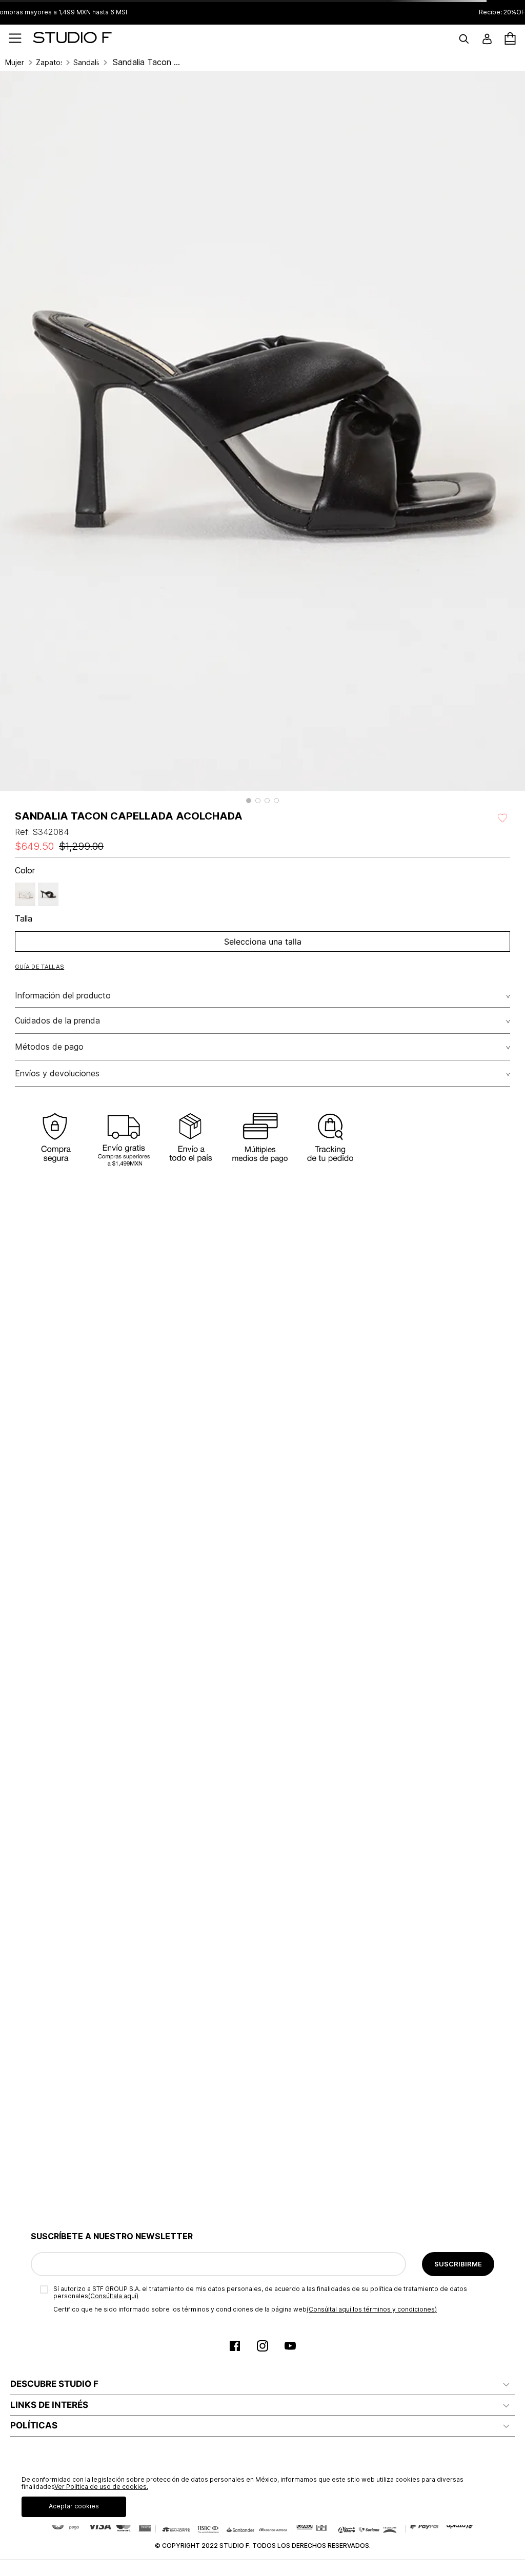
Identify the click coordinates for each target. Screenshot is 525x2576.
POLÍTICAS (34, 2425)
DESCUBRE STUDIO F (54, 2384)
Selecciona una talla (263, 942)
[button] (249, 801)
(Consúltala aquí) (113, 2296)
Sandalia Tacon (86, 63)
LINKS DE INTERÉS (49, 2405)
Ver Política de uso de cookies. (101, 2487)
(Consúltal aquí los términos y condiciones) (372, 2309)
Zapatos (49, 63)
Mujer (15, 63)
